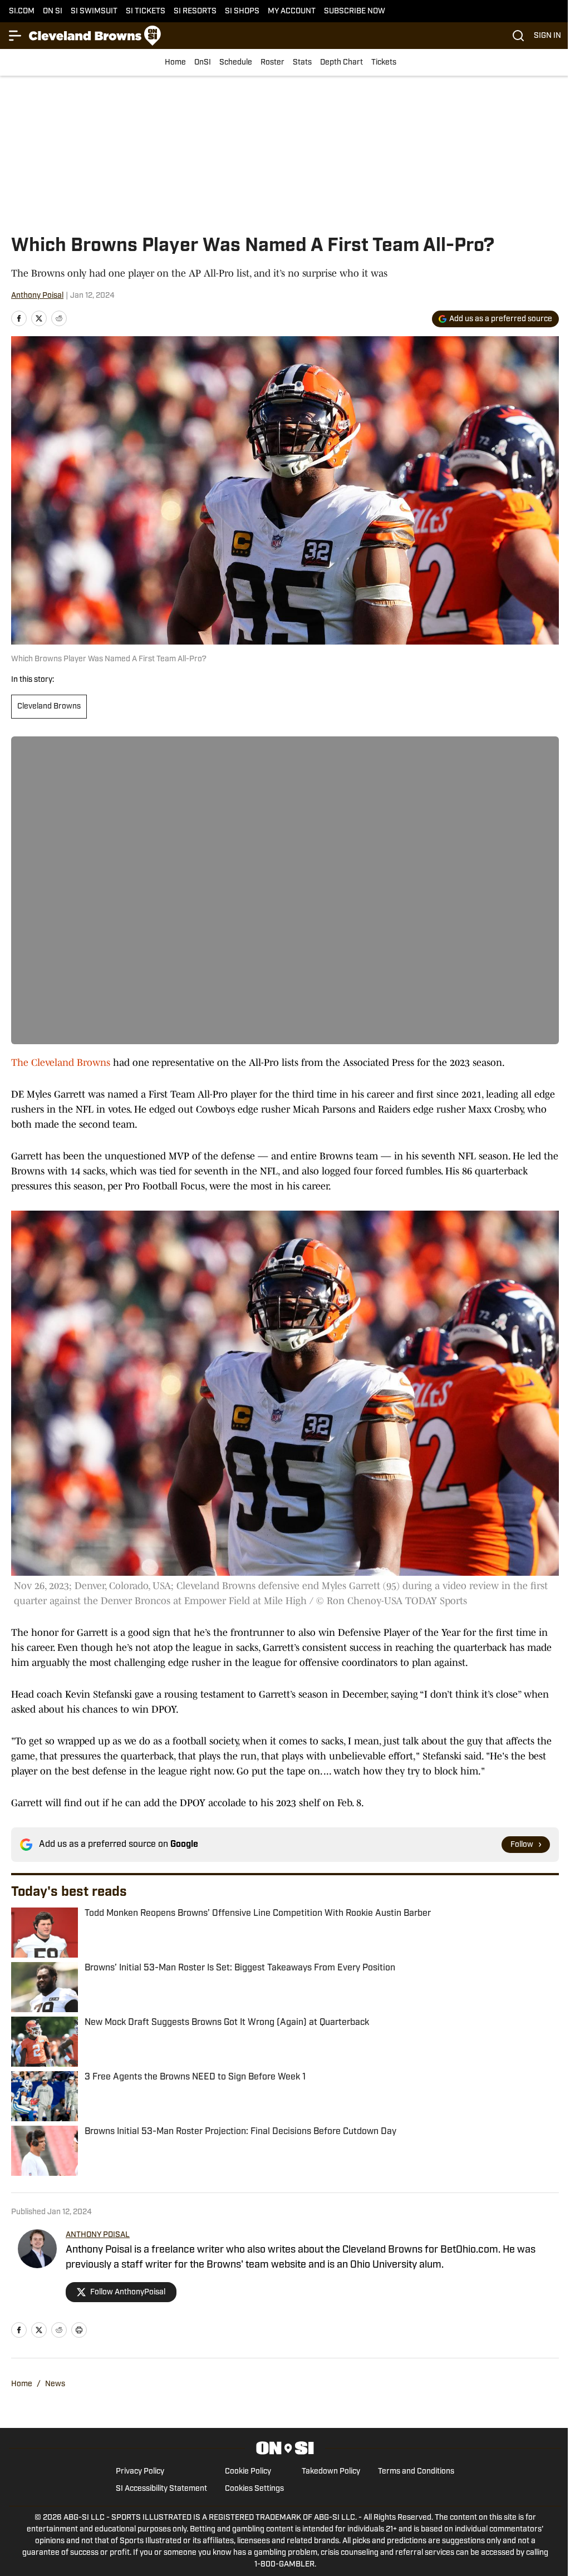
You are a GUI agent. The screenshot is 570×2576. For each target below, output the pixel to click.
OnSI (203, 63)
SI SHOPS (242, 11)
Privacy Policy (140, 2472)
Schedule (236, 63)
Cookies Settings (254, 2489)
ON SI (53, 11)
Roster (272, 63)
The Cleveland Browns (61, 1063)
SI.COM (22, 11)
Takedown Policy (331, 2472)
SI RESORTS (195, 11)
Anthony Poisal (37, 296)
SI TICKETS (146, 11)
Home (175, 63)
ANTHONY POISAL (98, 2235)
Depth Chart (341, 63)
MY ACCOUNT (292, 11)
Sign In (547, 36)
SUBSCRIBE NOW (355, 11)
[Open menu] (16, 36)
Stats (302, 63)
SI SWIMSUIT (94, 11)
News (55, 2384)
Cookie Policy (248, 2472)
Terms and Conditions (416, 2472)
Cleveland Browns (49, 707)
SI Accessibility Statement (161, 2489)
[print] (79, 2330)
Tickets (384, 63)
